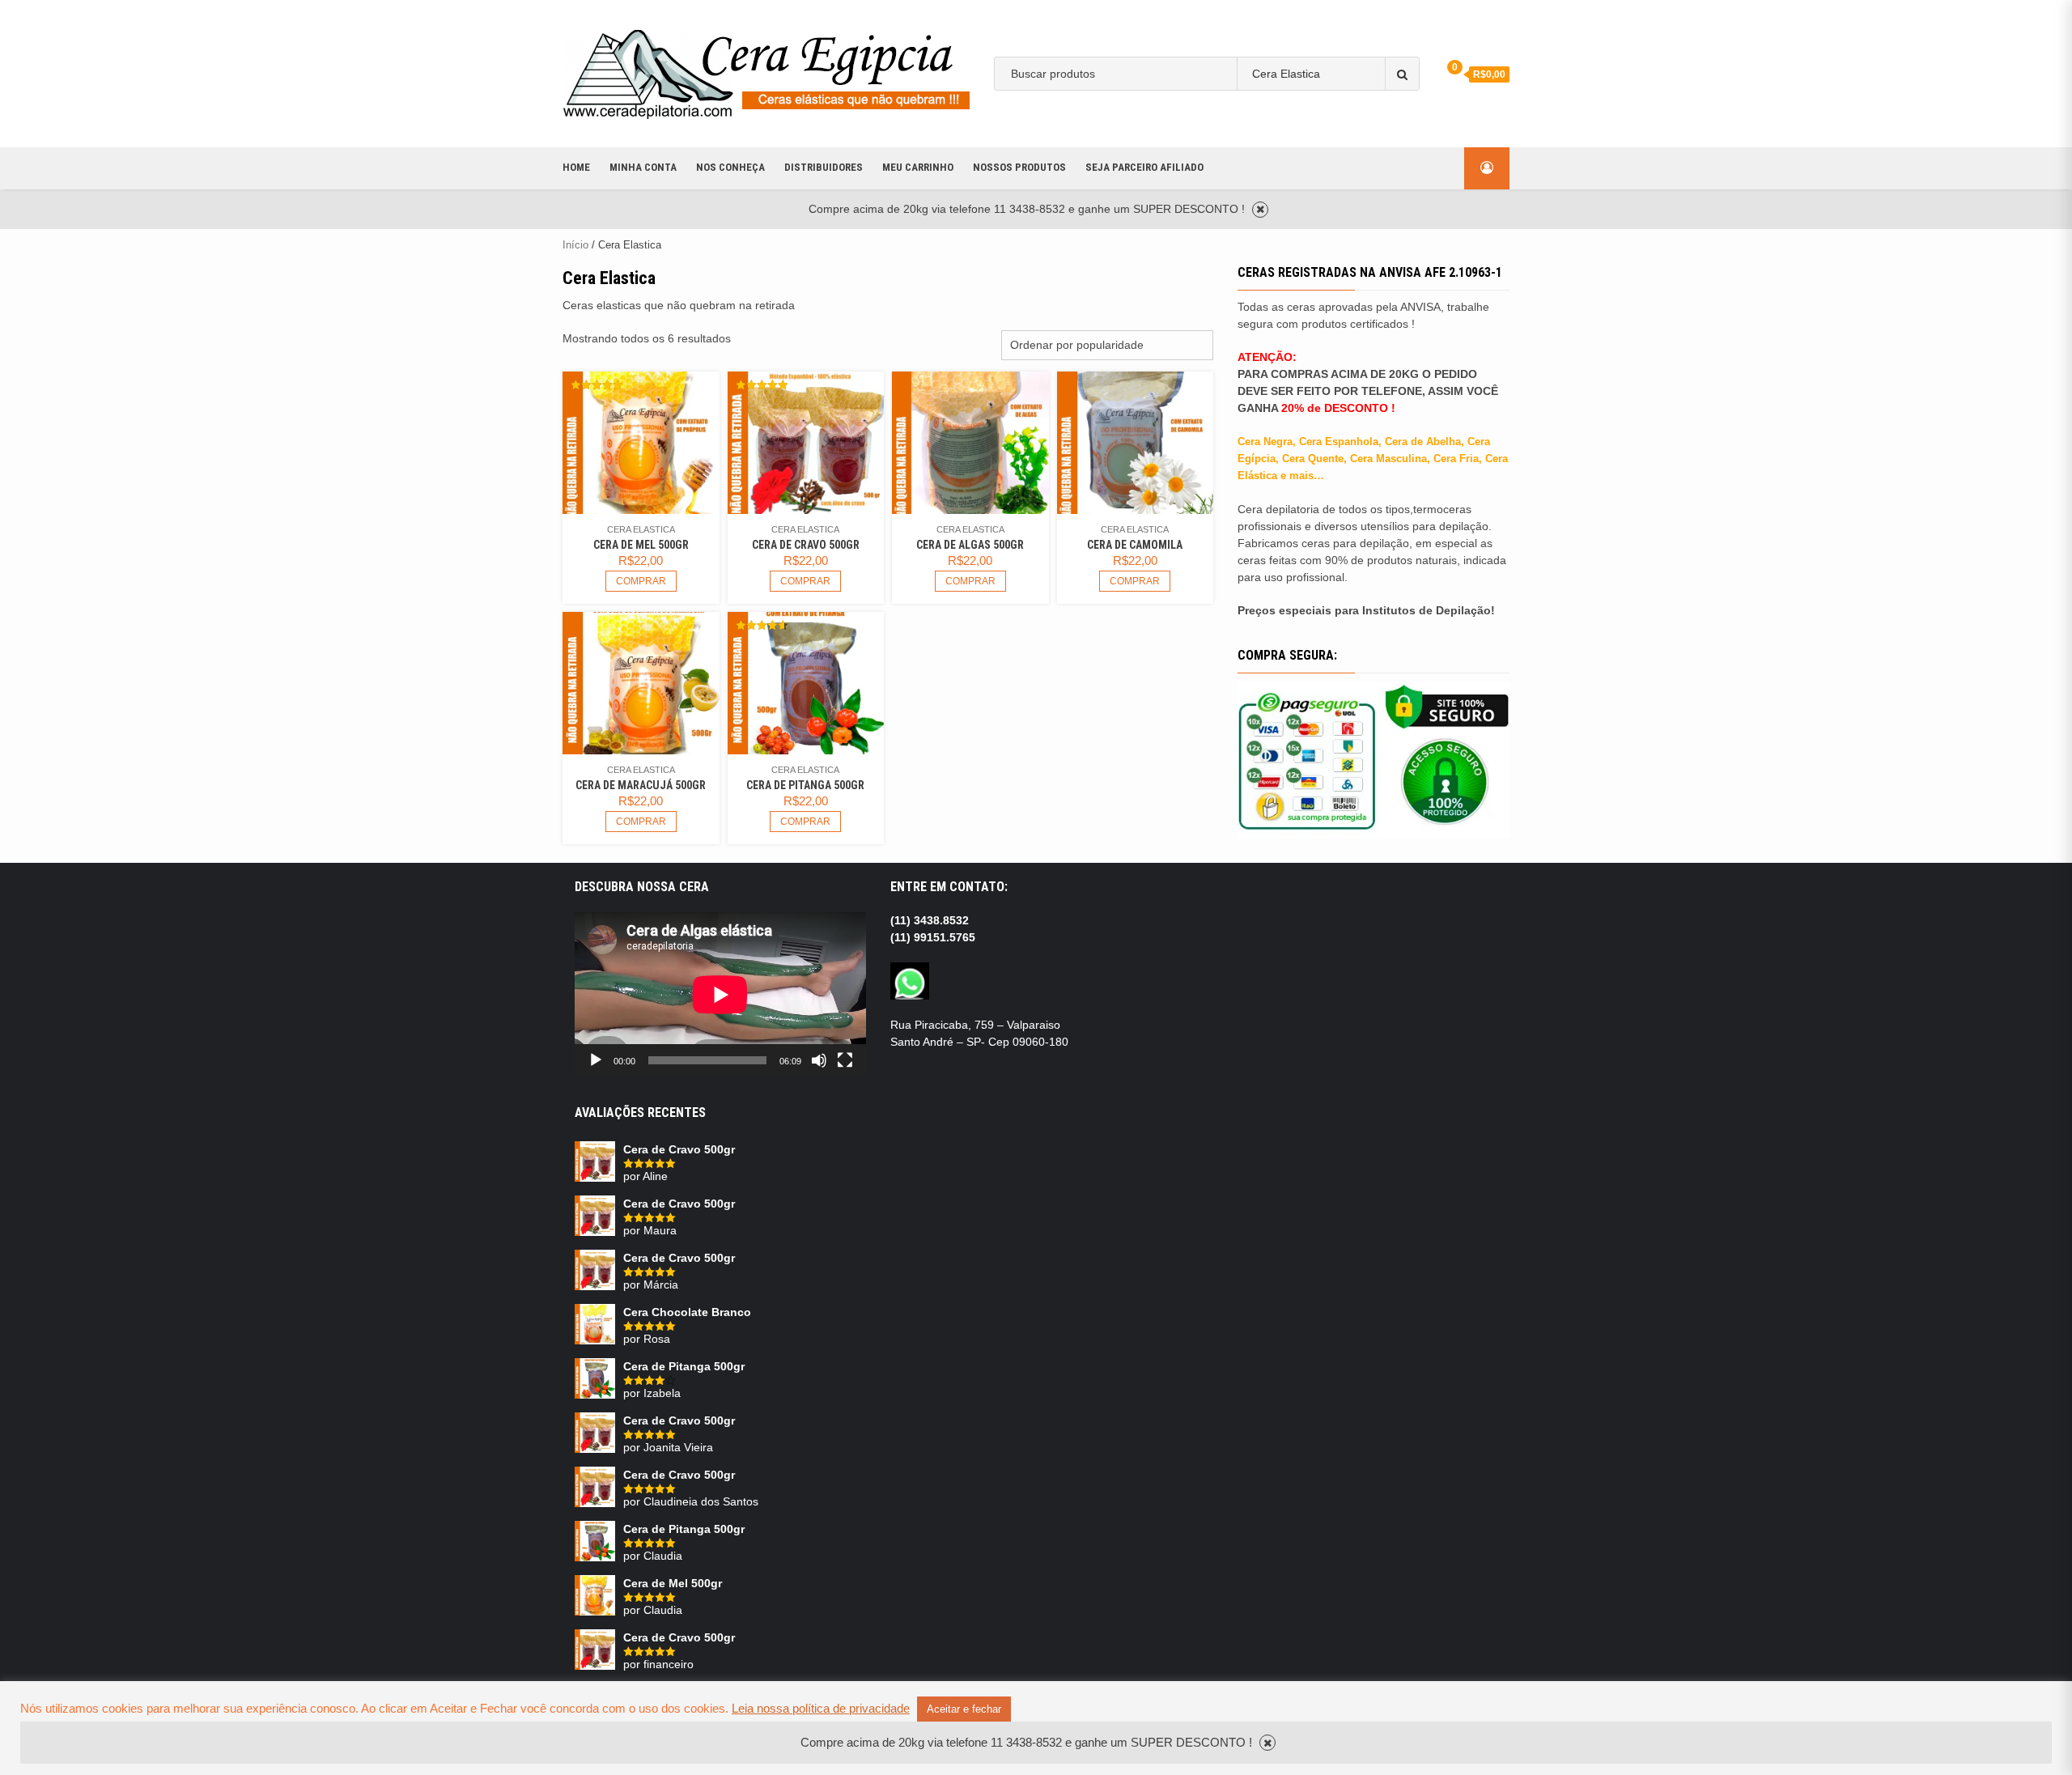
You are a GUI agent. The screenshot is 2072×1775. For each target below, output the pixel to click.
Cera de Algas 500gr (970, 545)
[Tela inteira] (845, 1060)
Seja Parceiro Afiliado (1144, 167)
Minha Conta (643, 167)
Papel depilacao (1143, 124)
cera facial (1354, 124)
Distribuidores (824, 167)
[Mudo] (819, 1060)
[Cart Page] (1444, 73)
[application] (720, 994)
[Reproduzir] (596, 1060)
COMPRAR (641, 581)
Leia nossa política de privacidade (821, 1709)
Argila (1216, 124)
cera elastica (1279, 124)
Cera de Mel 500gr (641, 545)
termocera (1059, 124)
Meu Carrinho (918, 167)
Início (575, 245)
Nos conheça (730, 167)
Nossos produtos (1019, 167)
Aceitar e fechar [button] (964, 1709)
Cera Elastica (641, 529)
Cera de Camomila (1135, 545)
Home (576, 167)
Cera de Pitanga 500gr (805, 785)
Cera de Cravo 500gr (806, 545)
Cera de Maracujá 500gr (641, 785)
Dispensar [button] (1260, 210)
